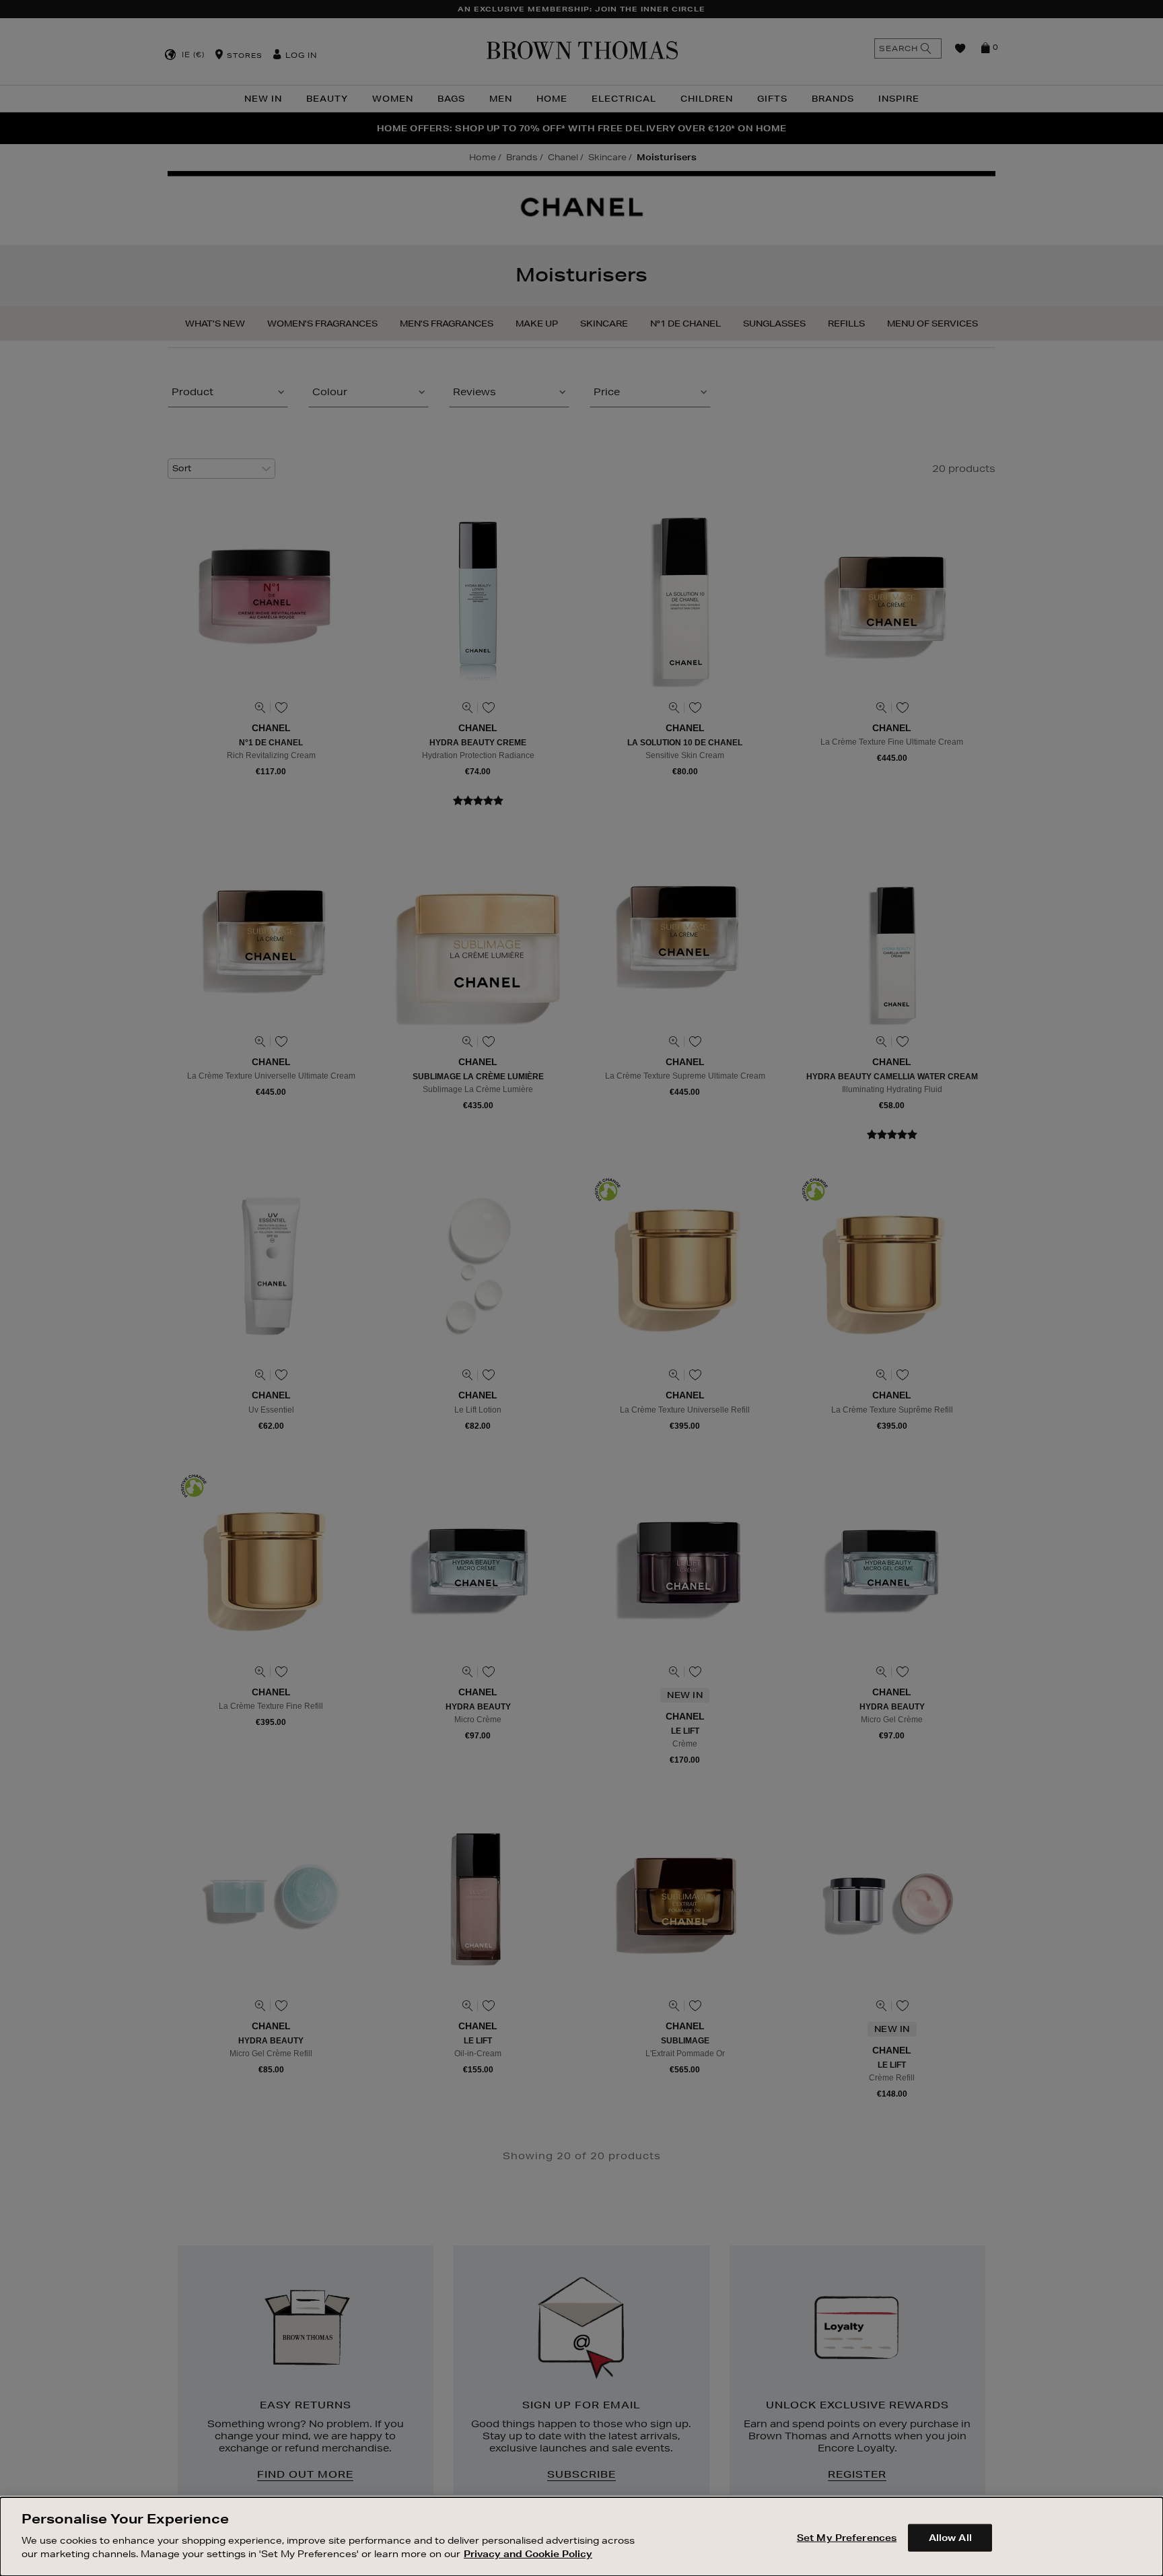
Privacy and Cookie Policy (528, 2553)
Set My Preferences (847, 2537)
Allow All (950, 2537)
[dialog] (581, 2537)
